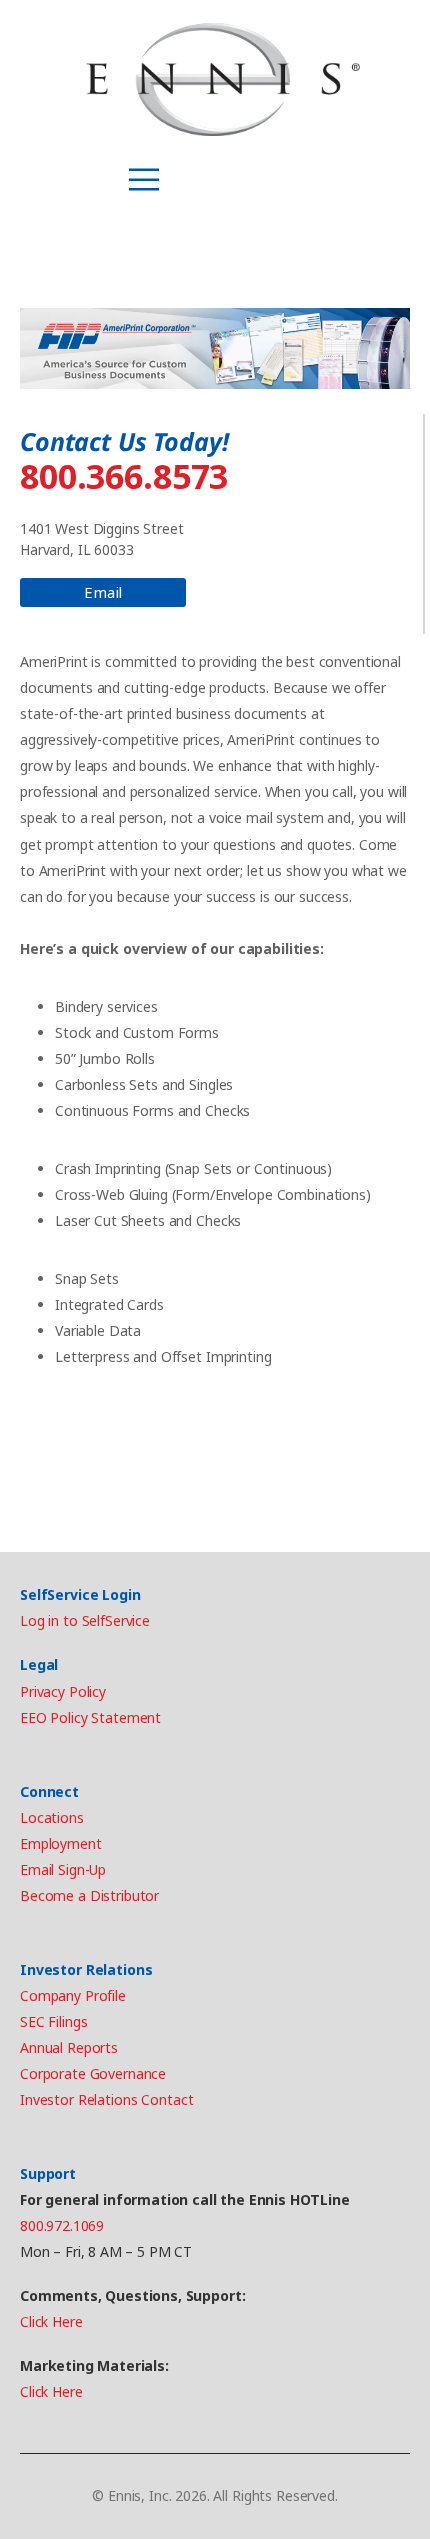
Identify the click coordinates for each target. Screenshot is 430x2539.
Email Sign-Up (63, 1869)
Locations (52, 1817)
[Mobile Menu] (144, 180)
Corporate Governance (93, 2073)
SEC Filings (53, 2021)
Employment (61, 1843)
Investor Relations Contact (106, 2099)
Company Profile (73, 1995)
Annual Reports (69, 2047)
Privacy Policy (63, 1691)
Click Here (51, 2321)
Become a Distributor (89, 1895)
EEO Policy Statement (90, 1717)
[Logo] (223, 80)
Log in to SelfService (85, 1620)
